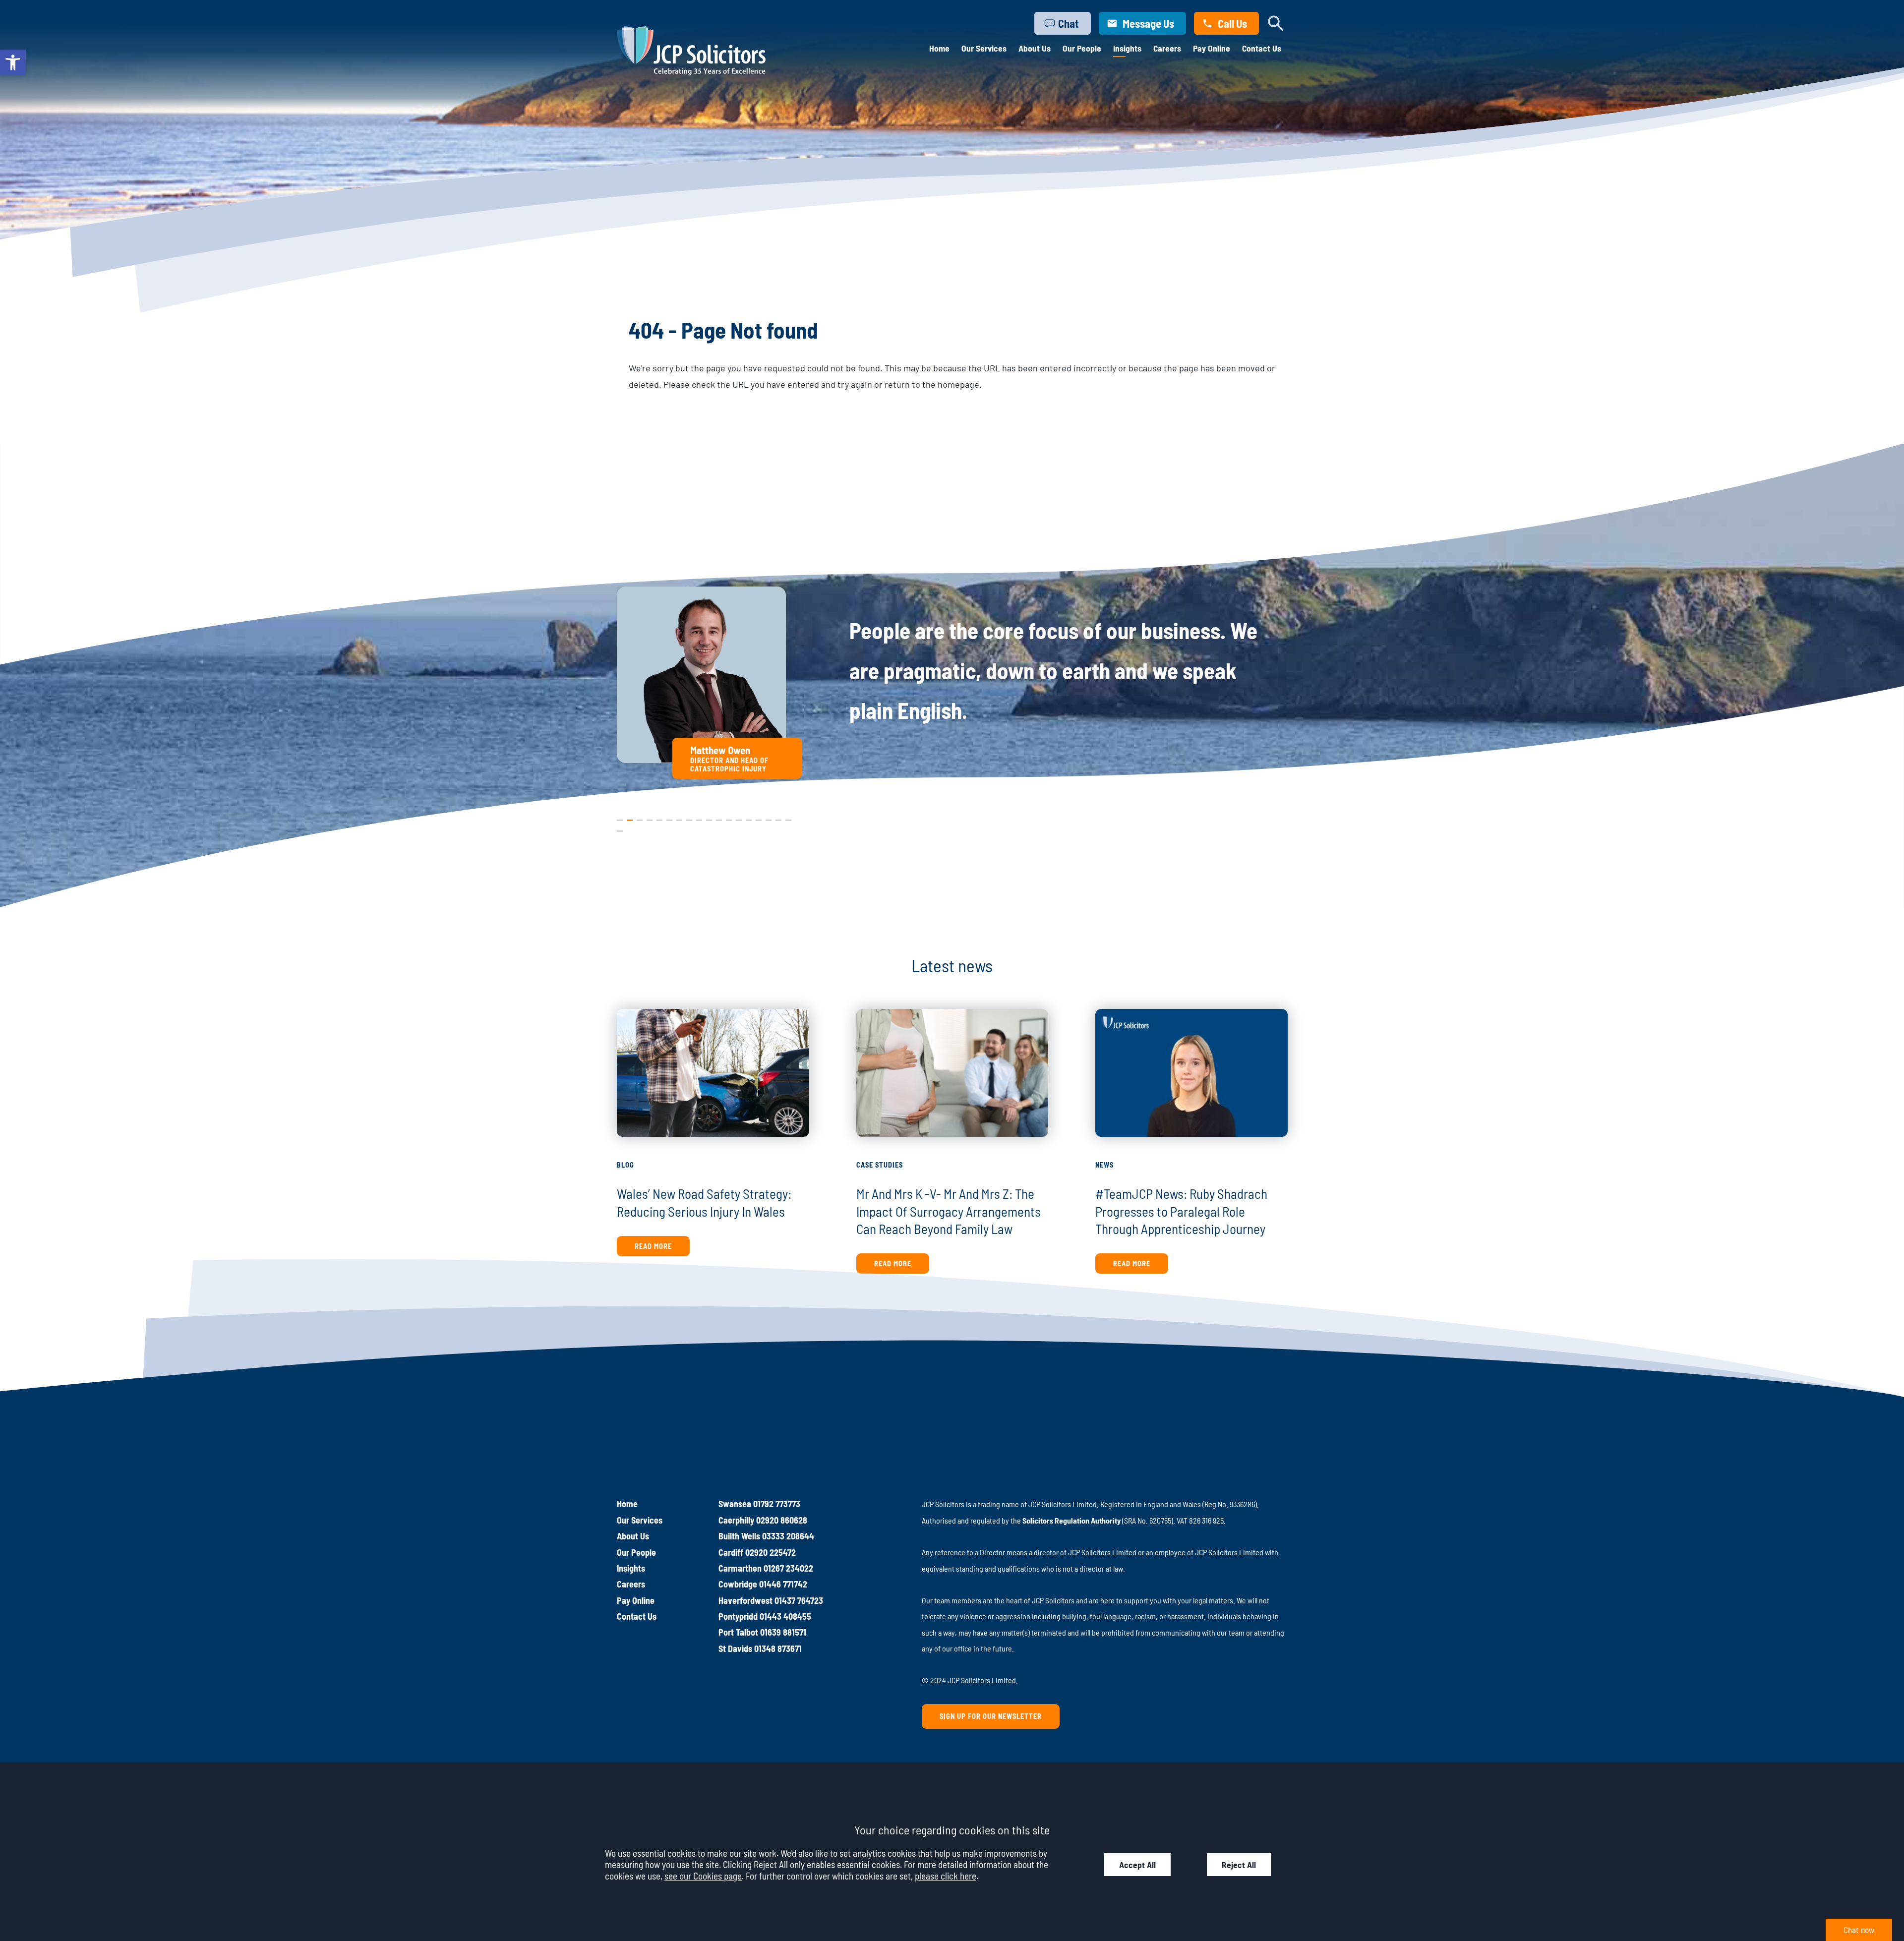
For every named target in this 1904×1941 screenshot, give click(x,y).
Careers (1167, 48)
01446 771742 (783, 1584)
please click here (946, 1876)
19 (620, 829)
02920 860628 (782, 1520)
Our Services (984, 48)
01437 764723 (799, 1600)
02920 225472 (771, 1552)
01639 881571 (783, 1632)
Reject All (1239, 1865)
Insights (1127, 48)
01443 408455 (785, 1616)
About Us (1035, 48)
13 (739, 818)
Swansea (735, 1504)
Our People (1082, 48)
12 (729, 818)
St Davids (735, 1648)
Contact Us (1262, 48)
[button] (13, 62)
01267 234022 (788, 1568)
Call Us (1232, 23)
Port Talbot (738, 1632)
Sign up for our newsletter (991, 1716)
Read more (653, 1246)
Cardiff (731, 1552)
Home (939, 48)
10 (709, 818)
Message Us (1148, 23)
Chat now (1859, 1930)
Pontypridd (738, 1616)
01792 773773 (777, 1504)
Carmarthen (740, 1568)
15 (759, 818)
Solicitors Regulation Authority (1071, 1520)
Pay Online (1212, 48)
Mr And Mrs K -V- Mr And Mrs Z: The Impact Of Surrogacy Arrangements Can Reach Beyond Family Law (949, 1211)
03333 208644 (788, 1536)
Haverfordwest (745, 1600)
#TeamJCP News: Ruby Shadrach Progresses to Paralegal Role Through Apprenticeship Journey (1181, 1211)
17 (778, 818)
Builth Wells (739, 1536)
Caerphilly (736, 1520)
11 (718, 818)
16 (769, 818)
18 (788, 818)
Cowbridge (738, 1584)
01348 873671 (778, 1648)
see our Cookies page (703, 1876)
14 (749, 818)
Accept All (1137, 1865)
